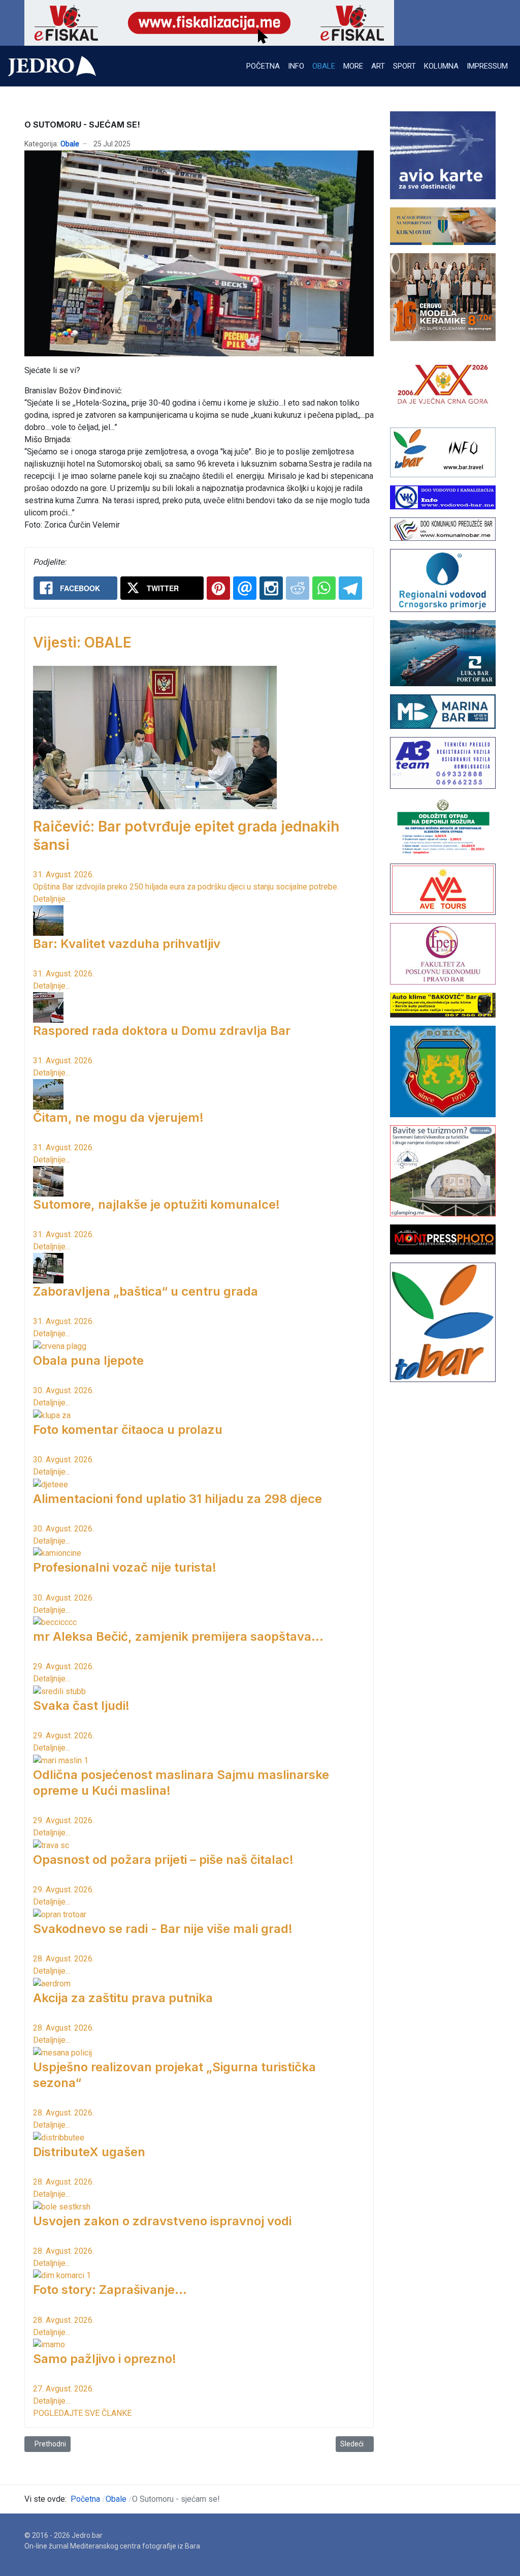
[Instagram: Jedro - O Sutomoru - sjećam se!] (271, 588)
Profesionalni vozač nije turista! (125, 1567)
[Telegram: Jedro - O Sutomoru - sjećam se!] (350, 588)
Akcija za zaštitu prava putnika (123, 1998)
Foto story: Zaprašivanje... (110, 2290)
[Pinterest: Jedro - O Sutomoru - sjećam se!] (218, 588)
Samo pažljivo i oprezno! (105, 2359)
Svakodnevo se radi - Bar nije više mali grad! (163, 1929)
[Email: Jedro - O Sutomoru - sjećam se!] (245, 588)
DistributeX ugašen (89, 2152)
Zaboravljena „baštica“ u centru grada (145, 1291)
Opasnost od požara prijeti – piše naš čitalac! (163, 1860)
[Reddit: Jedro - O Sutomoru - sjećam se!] (298, 588)
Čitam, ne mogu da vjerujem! (118, 1117)
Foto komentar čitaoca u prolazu (128, 1430)
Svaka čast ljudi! (81, 1706)
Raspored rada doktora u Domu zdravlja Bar (162, 1031)
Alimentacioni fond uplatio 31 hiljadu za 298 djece (177, 1499)
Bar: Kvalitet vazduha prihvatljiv (127, 944)
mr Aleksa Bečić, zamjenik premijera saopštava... (178, 1636)
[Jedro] (52, 66)
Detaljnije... (52, 899)
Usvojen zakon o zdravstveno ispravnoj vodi (162, 2221)
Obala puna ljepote (88, 1360)
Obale (70, 144)
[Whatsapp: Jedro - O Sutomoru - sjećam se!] (324, 588)
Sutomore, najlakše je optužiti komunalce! (156, 1204)
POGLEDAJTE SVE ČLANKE (82, 2413)
